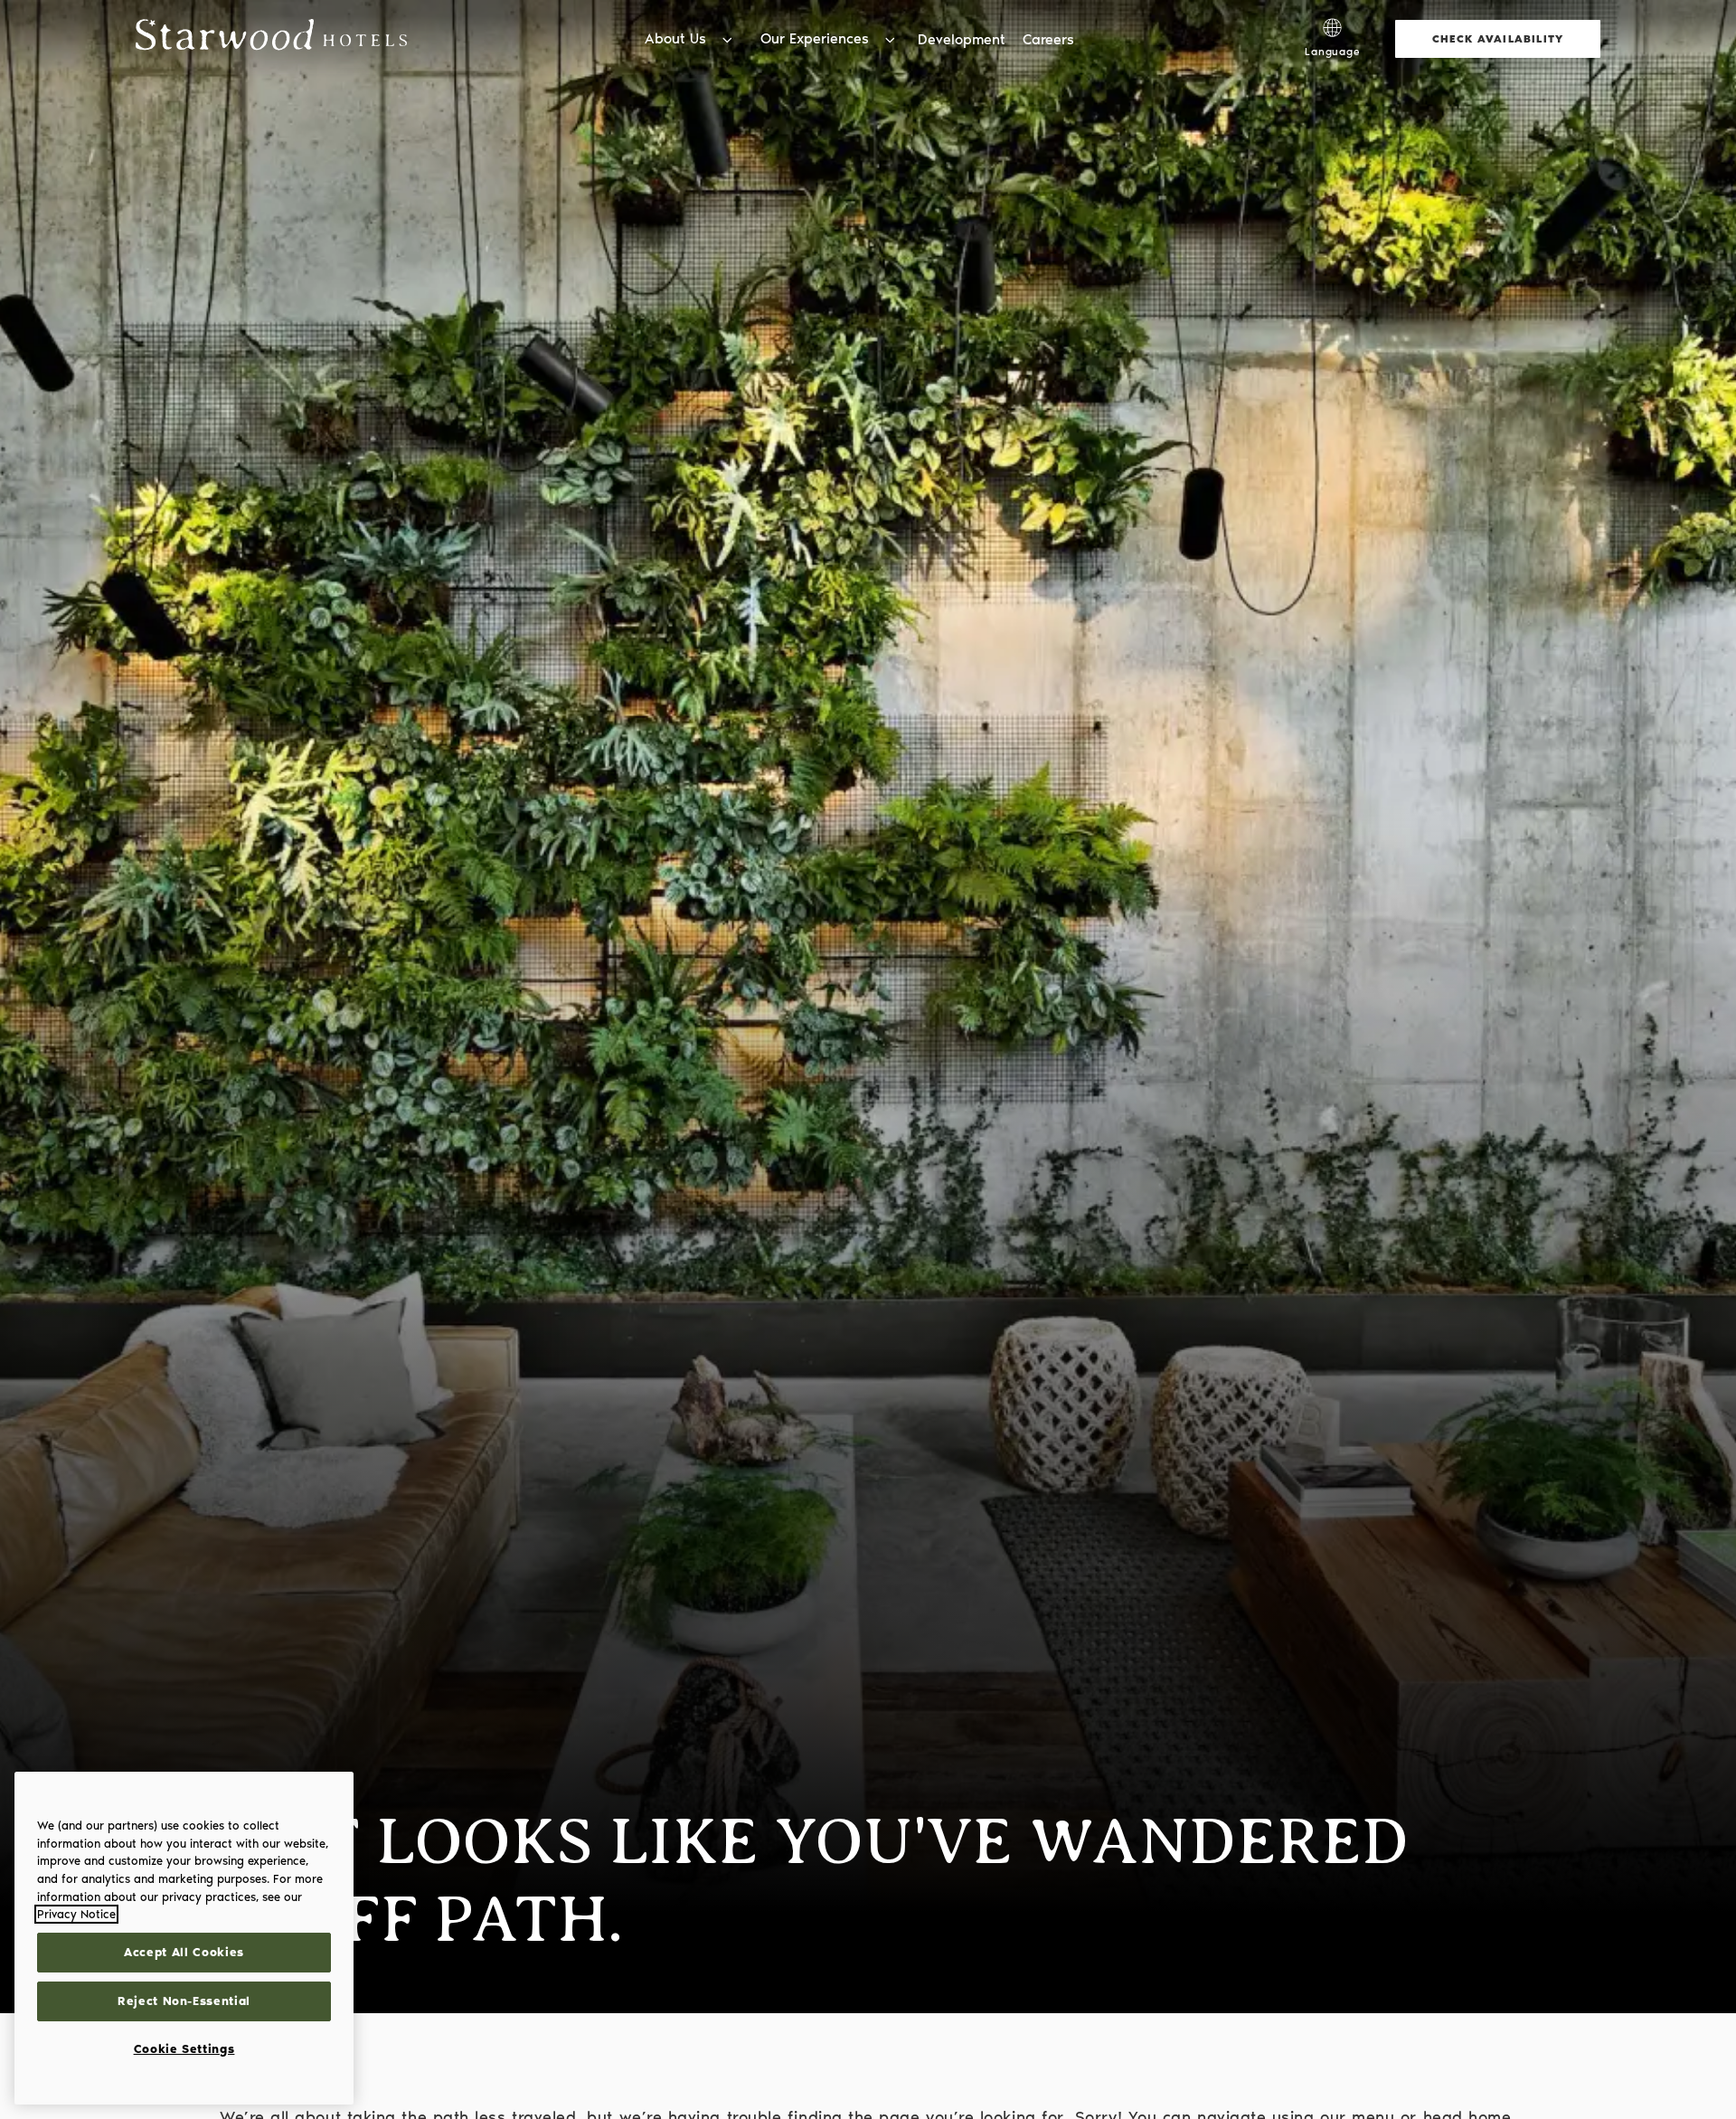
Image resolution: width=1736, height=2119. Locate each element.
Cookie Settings (184, 2049)
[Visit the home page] (271, 38)
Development (962, 39)
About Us (675, 38)
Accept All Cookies (184, 1952)
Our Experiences (815, 38)
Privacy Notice (76, 1914)
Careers (1048, 39)
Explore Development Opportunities (1163, 18)
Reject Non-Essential (184, 2001)
